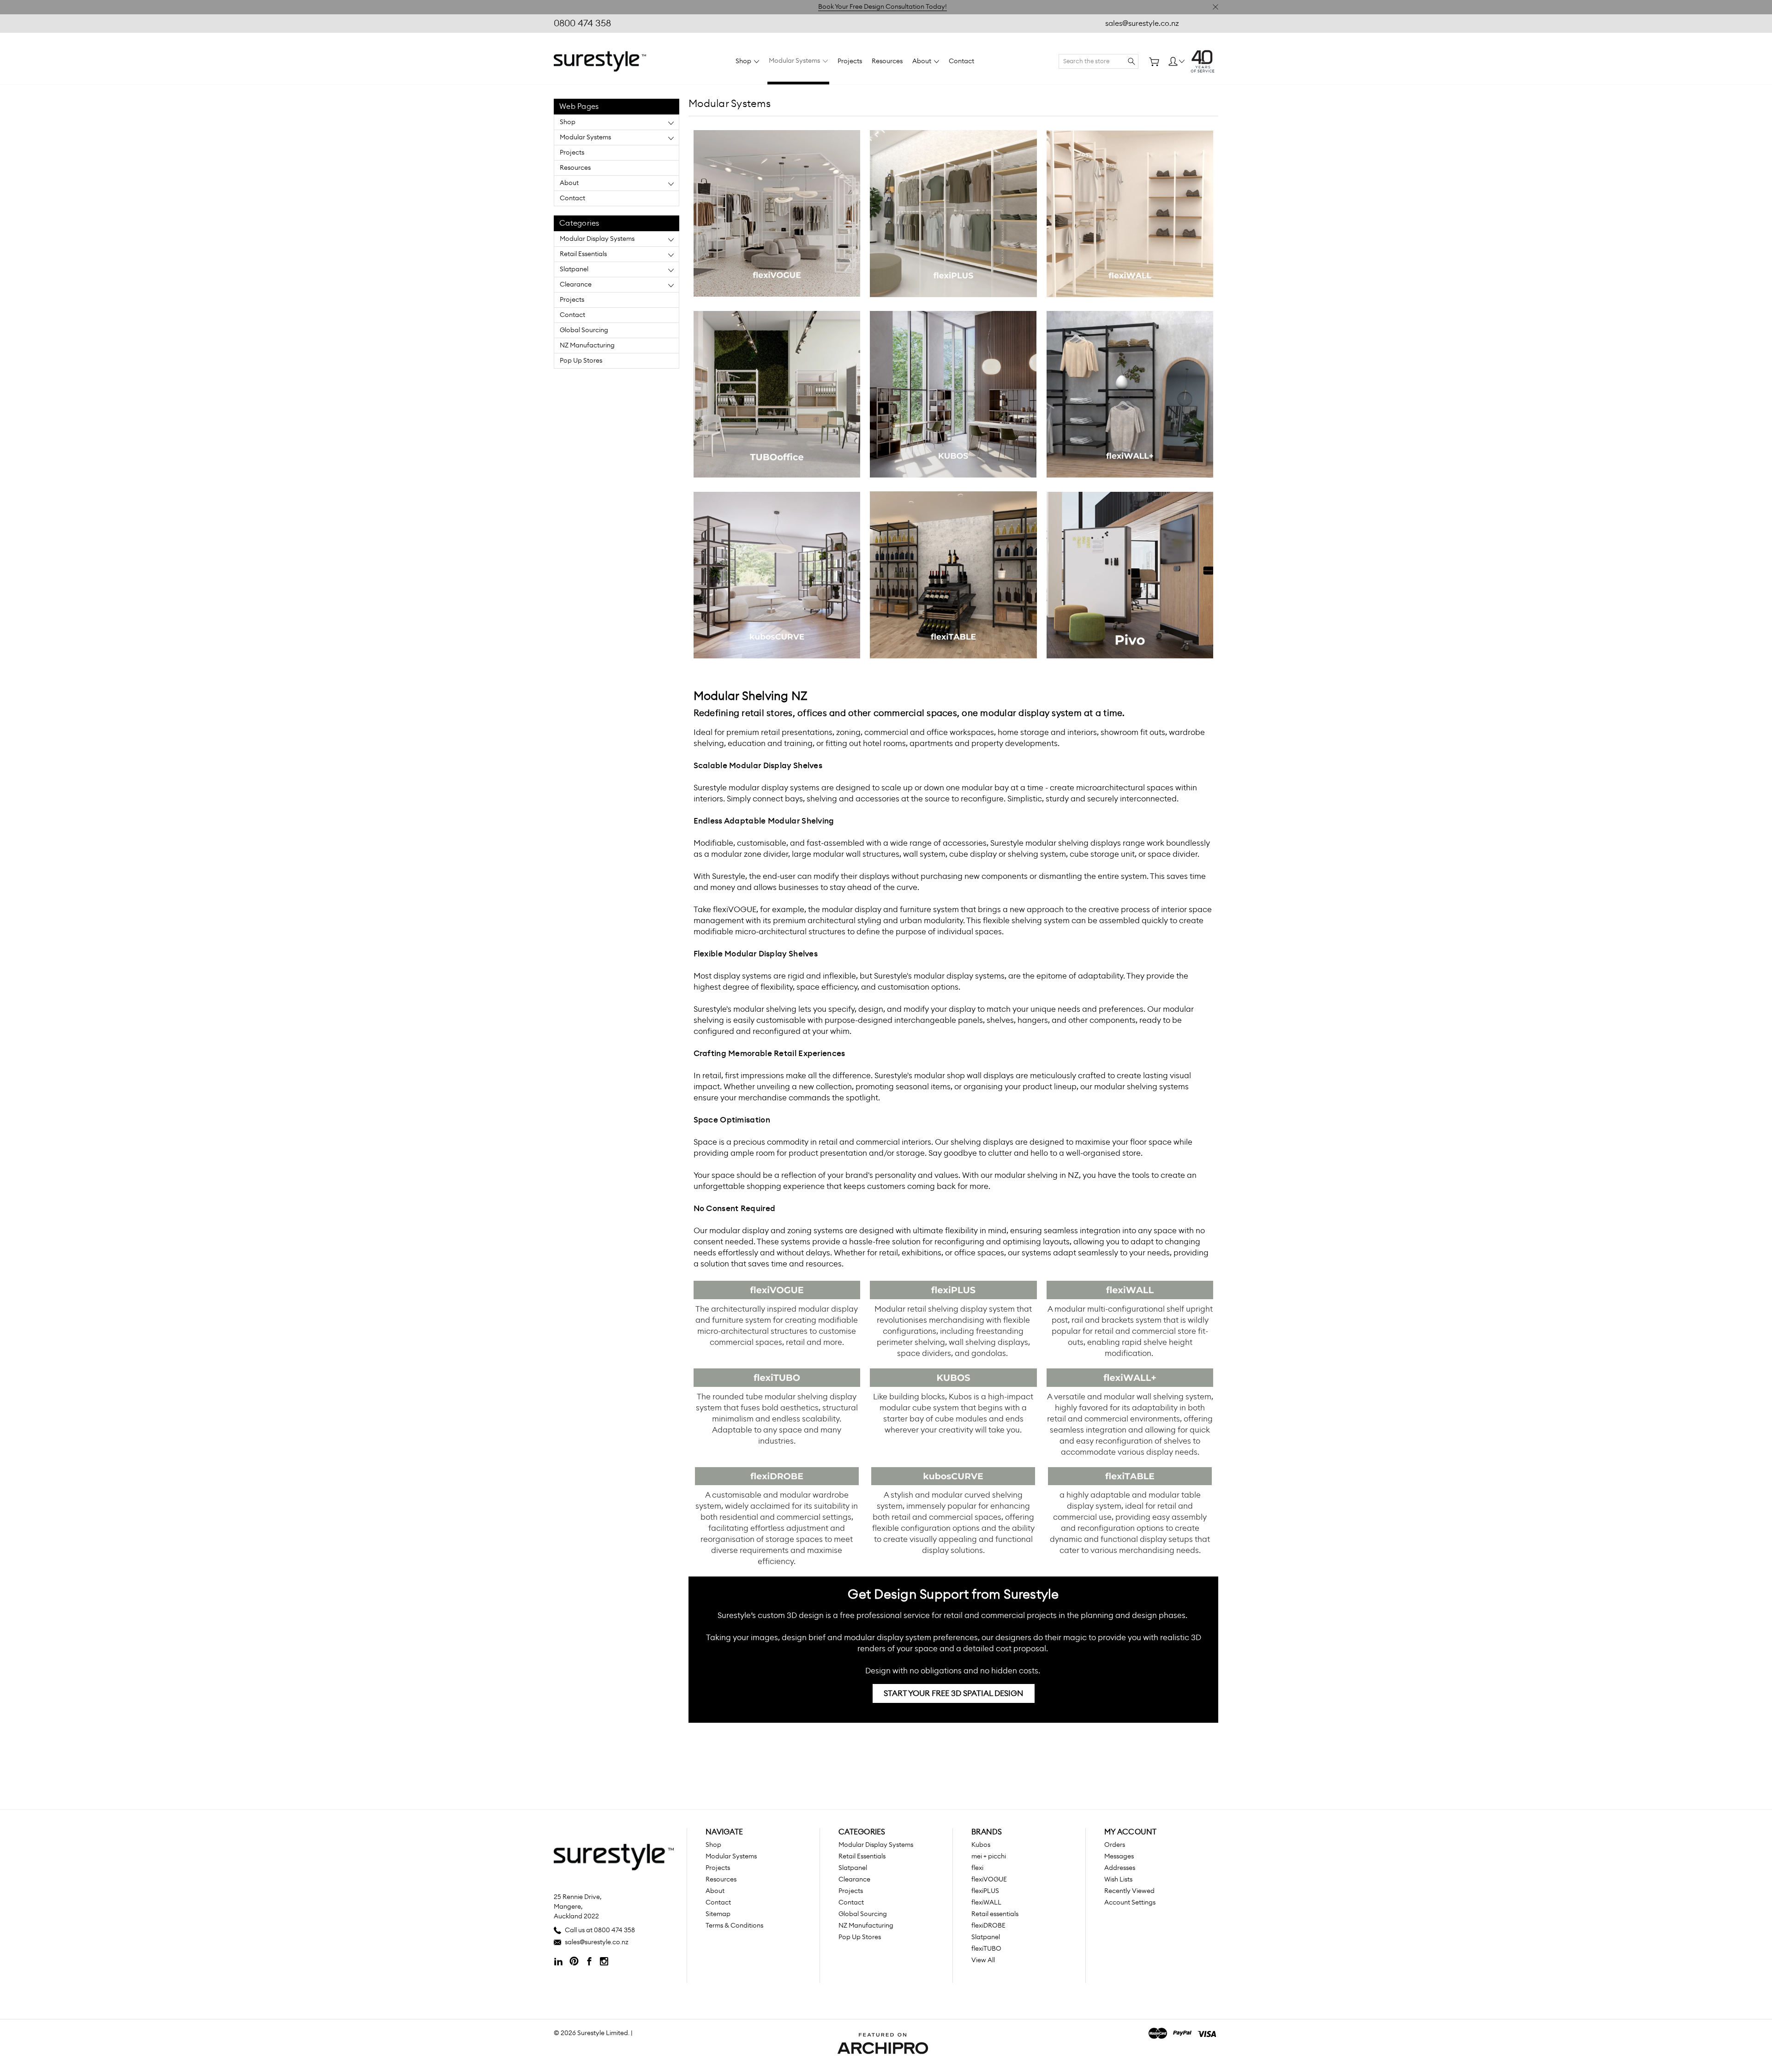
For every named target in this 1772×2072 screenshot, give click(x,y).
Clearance (576, 285)
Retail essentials (995, 1914)
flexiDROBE (988, 1926)
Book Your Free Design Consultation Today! (883, 7)
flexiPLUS (985, 1891)
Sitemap (718, 1914)
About (922, 61)
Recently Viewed (1129, 1891)
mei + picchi (989, 1857)
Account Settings (1130, 1903)
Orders (1115, 1845)
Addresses (1120, 1868)
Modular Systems (795, 61)
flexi (977, 1868)
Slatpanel (574, 269)
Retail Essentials (583, 254)
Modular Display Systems (597, 239)
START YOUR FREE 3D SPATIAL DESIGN (954, 1693)
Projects (850, 61)
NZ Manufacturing (587, 346)
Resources (887, 61)
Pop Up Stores (581, 361)
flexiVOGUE (989, 1880)
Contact (961, 61)
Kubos (981, 1845)
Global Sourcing (584, 330)
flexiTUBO (986, 1949)
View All (983, 1960)
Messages (1119, 1857)
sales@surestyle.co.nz (1142, 24)
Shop (744, 61)
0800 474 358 (582, 24)
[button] (777, 214)
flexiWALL (986, 1903)
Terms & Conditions (734, 1926)
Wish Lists (1118, 1880)
